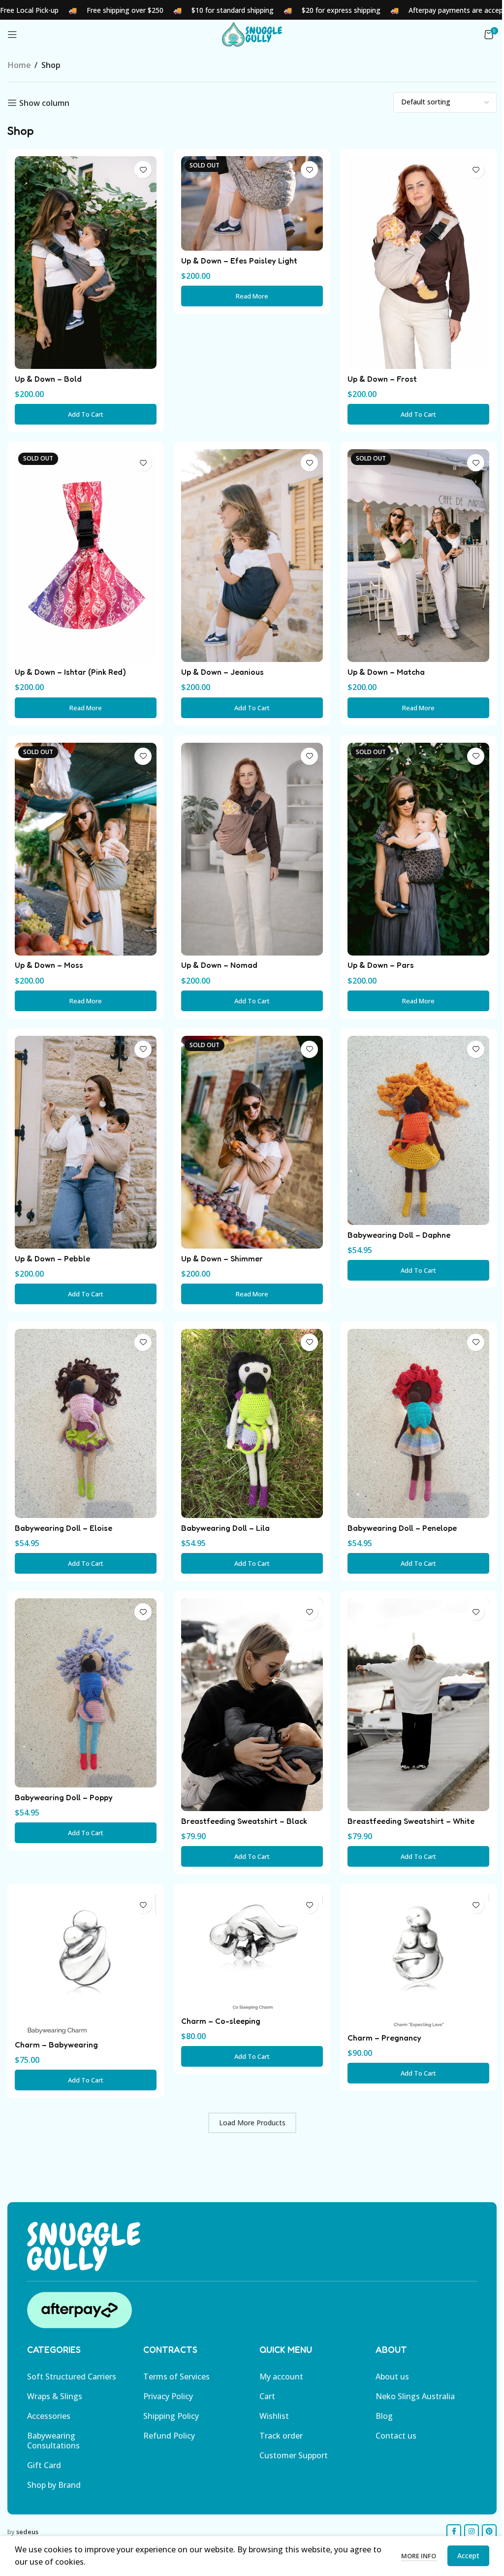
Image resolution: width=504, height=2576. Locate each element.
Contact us (396, 2436)
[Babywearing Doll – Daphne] (418, 1130)
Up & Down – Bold (48, 379)
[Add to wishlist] (143, 170)
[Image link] (84, 2246)
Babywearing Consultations (53, 2441)
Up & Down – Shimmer (222, 1258)
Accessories (49, 2416)
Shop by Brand (54, 2485)
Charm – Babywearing (56, 2045)
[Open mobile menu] (12, 34)
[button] (86, 414)
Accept (468, 2556)
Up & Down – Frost (382, 379)
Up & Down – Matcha (386, 672)
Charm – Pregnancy (384, 2038)
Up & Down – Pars (381, 965)
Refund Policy (169, 2436)
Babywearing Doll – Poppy (64, 1797)
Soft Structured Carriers (72, 2377)
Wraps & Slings (55, 2396)
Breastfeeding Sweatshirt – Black (244, 1821)
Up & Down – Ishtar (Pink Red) (70, 672)
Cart (267, 2396)
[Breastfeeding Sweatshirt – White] (418, 1705)
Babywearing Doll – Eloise (63, 1528)
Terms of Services (176, 2377)
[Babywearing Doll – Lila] (252, 1423)
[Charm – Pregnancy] (418, 1960)
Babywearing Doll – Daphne (399, 1235)
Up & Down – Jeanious (222, 672)
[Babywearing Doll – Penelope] (418, 1423)
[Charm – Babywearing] (86, 1963)
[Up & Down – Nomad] (252, 849)
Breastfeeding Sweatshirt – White (411, 1821)
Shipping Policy (171, 2416)
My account (281, 2377)
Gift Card (44, 2465)
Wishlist (274, 2416)
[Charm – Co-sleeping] (252, 1951)
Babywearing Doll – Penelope (402, 1528)
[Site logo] (252, 33)
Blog (384, 2416)
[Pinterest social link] (489, 2532)
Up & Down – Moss (49, 965)
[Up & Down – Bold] (86, 263)
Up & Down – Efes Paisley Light (239, 261)
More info (419, 2556)
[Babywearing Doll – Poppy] (86, 1693)
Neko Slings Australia (415, 2396)
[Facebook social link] (454, 2532)
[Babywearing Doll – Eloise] (86, 1423)
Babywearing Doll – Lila (225, 1528)
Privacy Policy (168, 2396)
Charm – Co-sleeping (221, 2021)
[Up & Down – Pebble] (86, 1142)
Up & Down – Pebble (52, 1258)
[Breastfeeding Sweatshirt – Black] (252, 1705)
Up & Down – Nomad (219, 965)
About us (392, 2377)
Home (19, 65)
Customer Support (294, 2455)
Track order (281, 2436)
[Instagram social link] (472, 2532)
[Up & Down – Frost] (418, 263)
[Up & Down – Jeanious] (252, 556)
